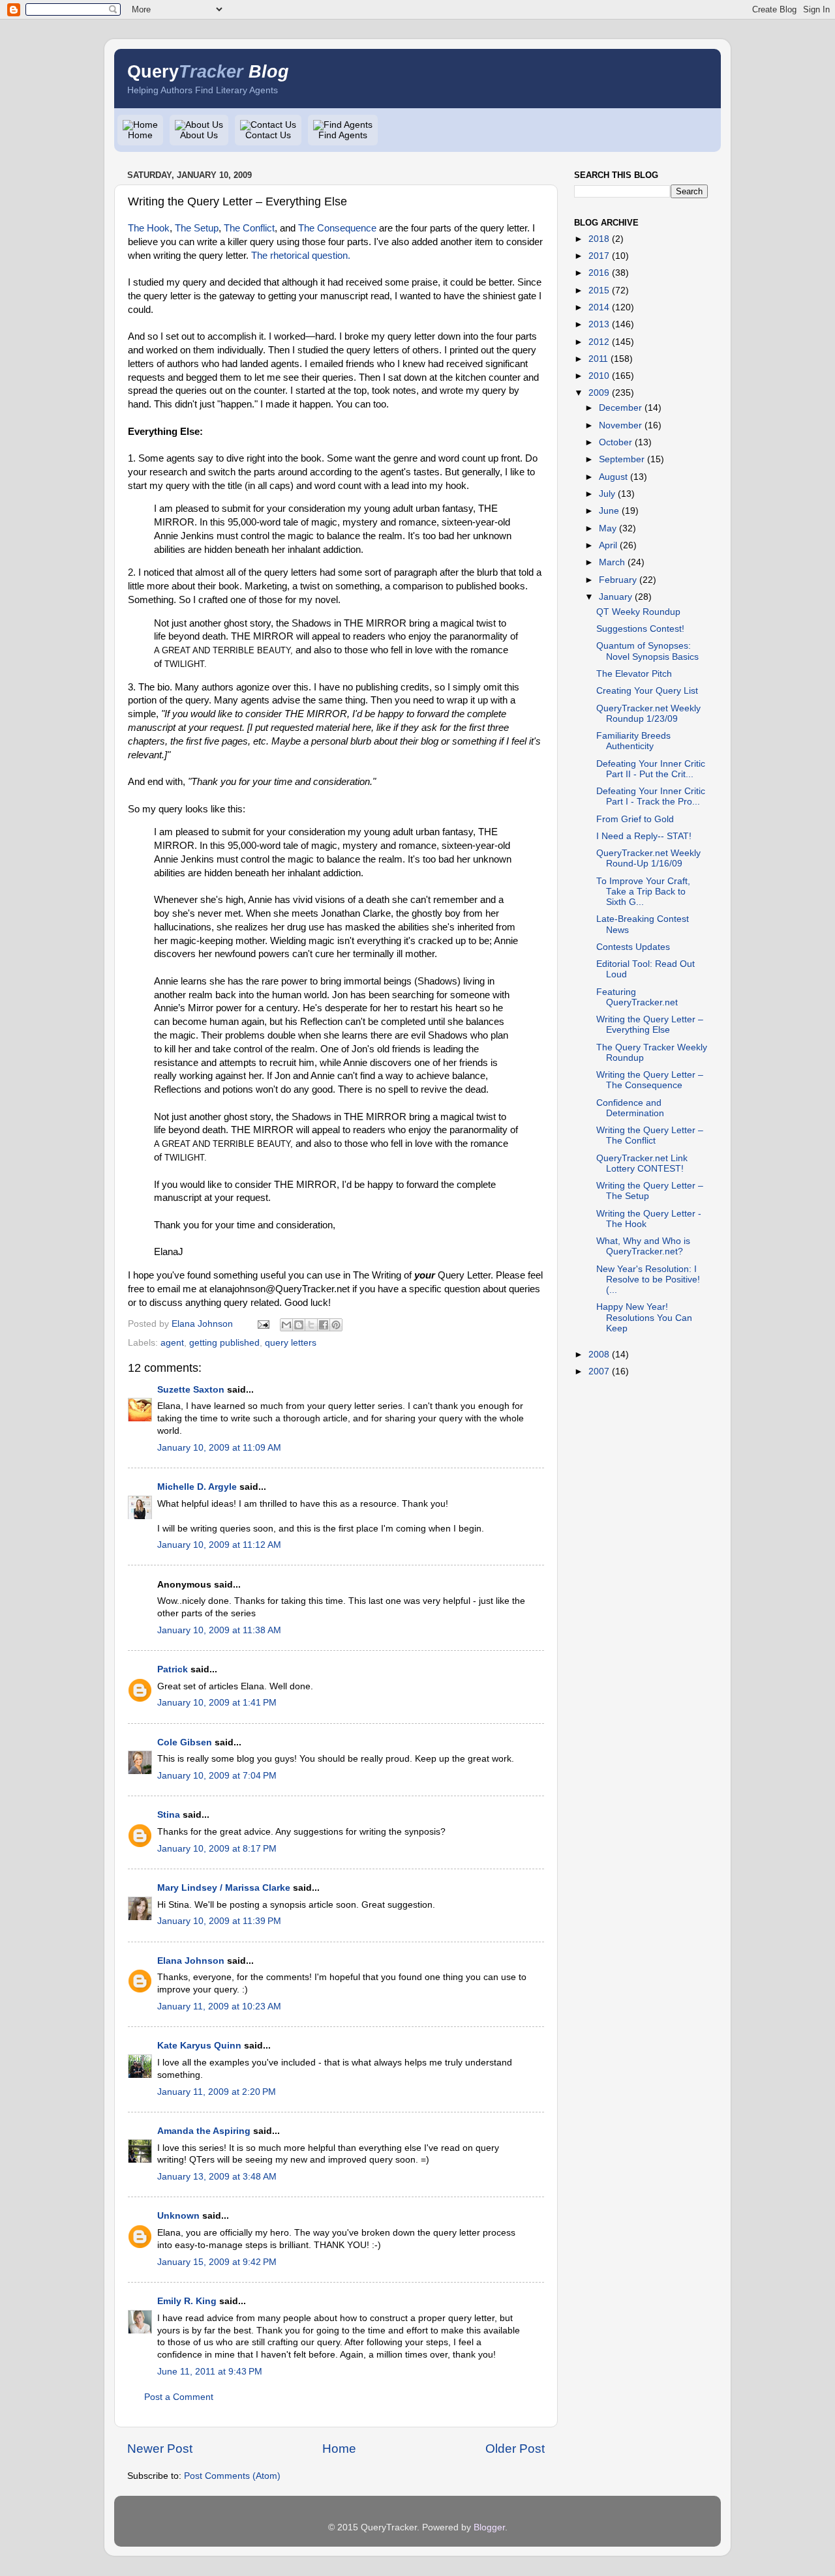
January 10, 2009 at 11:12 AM (219, 1545)
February (618, 580)
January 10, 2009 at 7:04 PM (217, 1776)
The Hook (149, 228)
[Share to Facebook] (324, 1325)
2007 (599, 1371)
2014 (599, 307)
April (608, 545)
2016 (599, 273)
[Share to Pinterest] (336, 1325)
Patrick (173, 1669)
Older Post (515, 2449)
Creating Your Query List (647, 691)
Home (140, 135)
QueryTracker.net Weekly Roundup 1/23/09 (648, 714)
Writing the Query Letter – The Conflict (650, 1135)
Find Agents (343, 135)
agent (172, 1343)
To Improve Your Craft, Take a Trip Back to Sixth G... (643, 892)
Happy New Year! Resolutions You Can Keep (644, 1317)
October (615, 442)
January (615, 597)
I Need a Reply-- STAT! (644, 836)
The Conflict (249, 228)
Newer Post (160, 2449)
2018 (599, 239)
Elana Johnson (191, 1961)
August (613, 477)
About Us (199, 135)
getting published (224, 1343)
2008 (599, 1355)
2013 (599, 324)
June (609, 511)
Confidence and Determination (630, 1108)
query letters (291, 1343)
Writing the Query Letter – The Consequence (650, 1080)
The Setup (197, 228)
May (608, 528)
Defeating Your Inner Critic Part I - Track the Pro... (651, 796)
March (612, 562)
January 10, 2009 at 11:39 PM (219, 1921)
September (622, 459)
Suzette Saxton (191, 1390)
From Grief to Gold (635, 819)
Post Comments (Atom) (232, 2476)
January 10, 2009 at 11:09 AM (219, 1448)
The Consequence (337, 228)
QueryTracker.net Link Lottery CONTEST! (642, 1163)
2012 (599, 342)
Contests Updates (633, 947)
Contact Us (268, 135)
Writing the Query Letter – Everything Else (650, 1025)
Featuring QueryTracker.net (637, 997)
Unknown (178, 2216)
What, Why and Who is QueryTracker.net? (643, 1246)
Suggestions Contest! (640, 629)
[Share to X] (311, 1325)
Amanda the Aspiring (204, 2131)
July (607, 494)
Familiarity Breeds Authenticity (633, 741)
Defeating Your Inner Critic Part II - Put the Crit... (651, 769)
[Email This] (286, 1325)
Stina (169, 1815)
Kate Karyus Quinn (199, 2046)
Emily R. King (187, 2301)
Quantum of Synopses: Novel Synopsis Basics (647, 651)
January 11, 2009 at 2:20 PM (217, 2092)
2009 (599, 393)
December (620, 408)
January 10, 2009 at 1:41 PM (217, 1703)
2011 (598, 359)
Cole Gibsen (185, 1742)
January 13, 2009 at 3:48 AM (217, 2177)
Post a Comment (179, 2397)
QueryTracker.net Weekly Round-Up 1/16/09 (648, 858)
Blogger (489, 2527)
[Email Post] (263, 1324)
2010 (599, 376)
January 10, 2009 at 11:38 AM (219, 1630)
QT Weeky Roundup (638, 612)
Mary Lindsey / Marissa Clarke (224, 1888)
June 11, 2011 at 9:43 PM (210, 2372)
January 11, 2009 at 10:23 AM (219, 2006)
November (620, 425)
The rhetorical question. (301, 256)
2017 (599, 256)
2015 (599, 290)
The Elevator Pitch (634, 674)
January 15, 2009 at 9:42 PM (217, 2262)
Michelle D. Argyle (197, 1487)
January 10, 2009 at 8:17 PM (217, 1849)
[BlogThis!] (299, 1325)
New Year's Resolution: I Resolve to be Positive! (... (648, 1280)
